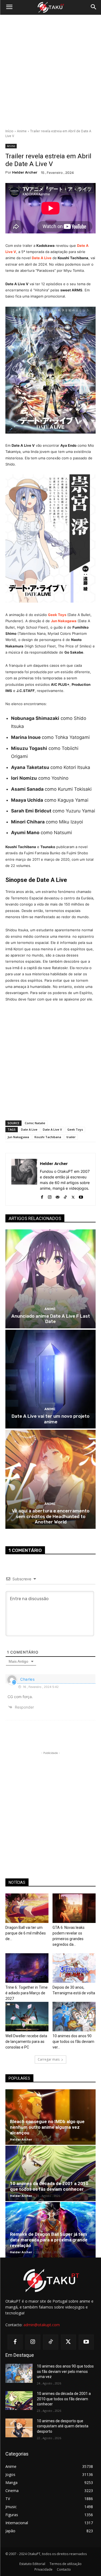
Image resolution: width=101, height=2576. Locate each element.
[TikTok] (65, 1196)
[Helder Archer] (24, 1179)
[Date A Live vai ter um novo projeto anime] (50, 1379)
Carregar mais (49, 2059)
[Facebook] (42, 1196)
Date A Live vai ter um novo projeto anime (50, 1419)
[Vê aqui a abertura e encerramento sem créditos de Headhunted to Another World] (50, 1479)
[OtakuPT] (50, 8)
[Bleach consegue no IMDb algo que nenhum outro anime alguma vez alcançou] (50, 2117)
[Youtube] (81, 1196)
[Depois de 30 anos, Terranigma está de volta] (74, 1968)
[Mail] (58, 1196)
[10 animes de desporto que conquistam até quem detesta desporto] (19, 2428)
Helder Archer (25, 172)
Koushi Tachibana (48, 1137)
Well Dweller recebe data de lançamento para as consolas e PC (26, 2042)
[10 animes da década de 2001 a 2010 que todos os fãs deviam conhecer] (50, 2173)
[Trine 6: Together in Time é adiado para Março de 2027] (27, 1968)
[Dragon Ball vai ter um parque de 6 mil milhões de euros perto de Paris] (27, 1908)
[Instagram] (50, 1196)
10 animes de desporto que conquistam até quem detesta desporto (63, 2426)
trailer (71, 1137)
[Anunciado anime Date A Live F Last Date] (50, 1279)
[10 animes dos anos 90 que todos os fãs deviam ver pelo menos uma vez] (74, 2017)
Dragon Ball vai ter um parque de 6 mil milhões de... (26, 1933)
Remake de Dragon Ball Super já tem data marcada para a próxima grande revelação (49, 2240)
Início (9, 131)
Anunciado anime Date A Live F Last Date (51, 1319)
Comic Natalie (35, 1123)
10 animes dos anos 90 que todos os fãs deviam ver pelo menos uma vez (65, 2371)
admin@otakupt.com (42, 2325)
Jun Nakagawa (18, 1137)
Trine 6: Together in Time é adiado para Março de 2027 (27, 1993)
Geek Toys (75, 1129)
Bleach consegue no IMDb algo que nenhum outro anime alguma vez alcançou (47, 2127)
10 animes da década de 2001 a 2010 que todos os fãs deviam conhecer (49, 2186)
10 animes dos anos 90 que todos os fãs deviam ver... (73, 2042)
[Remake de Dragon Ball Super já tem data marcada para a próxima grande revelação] (50, 2230)
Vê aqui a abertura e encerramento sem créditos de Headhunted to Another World (51, 1516)
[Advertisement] (50, 72)
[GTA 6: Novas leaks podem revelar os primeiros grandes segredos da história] (74, 1908)
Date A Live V (52, 1129)
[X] (73, 1196)
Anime (22, 131)
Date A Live (42, 258)
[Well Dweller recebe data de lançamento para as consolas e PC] (27, 2017)
